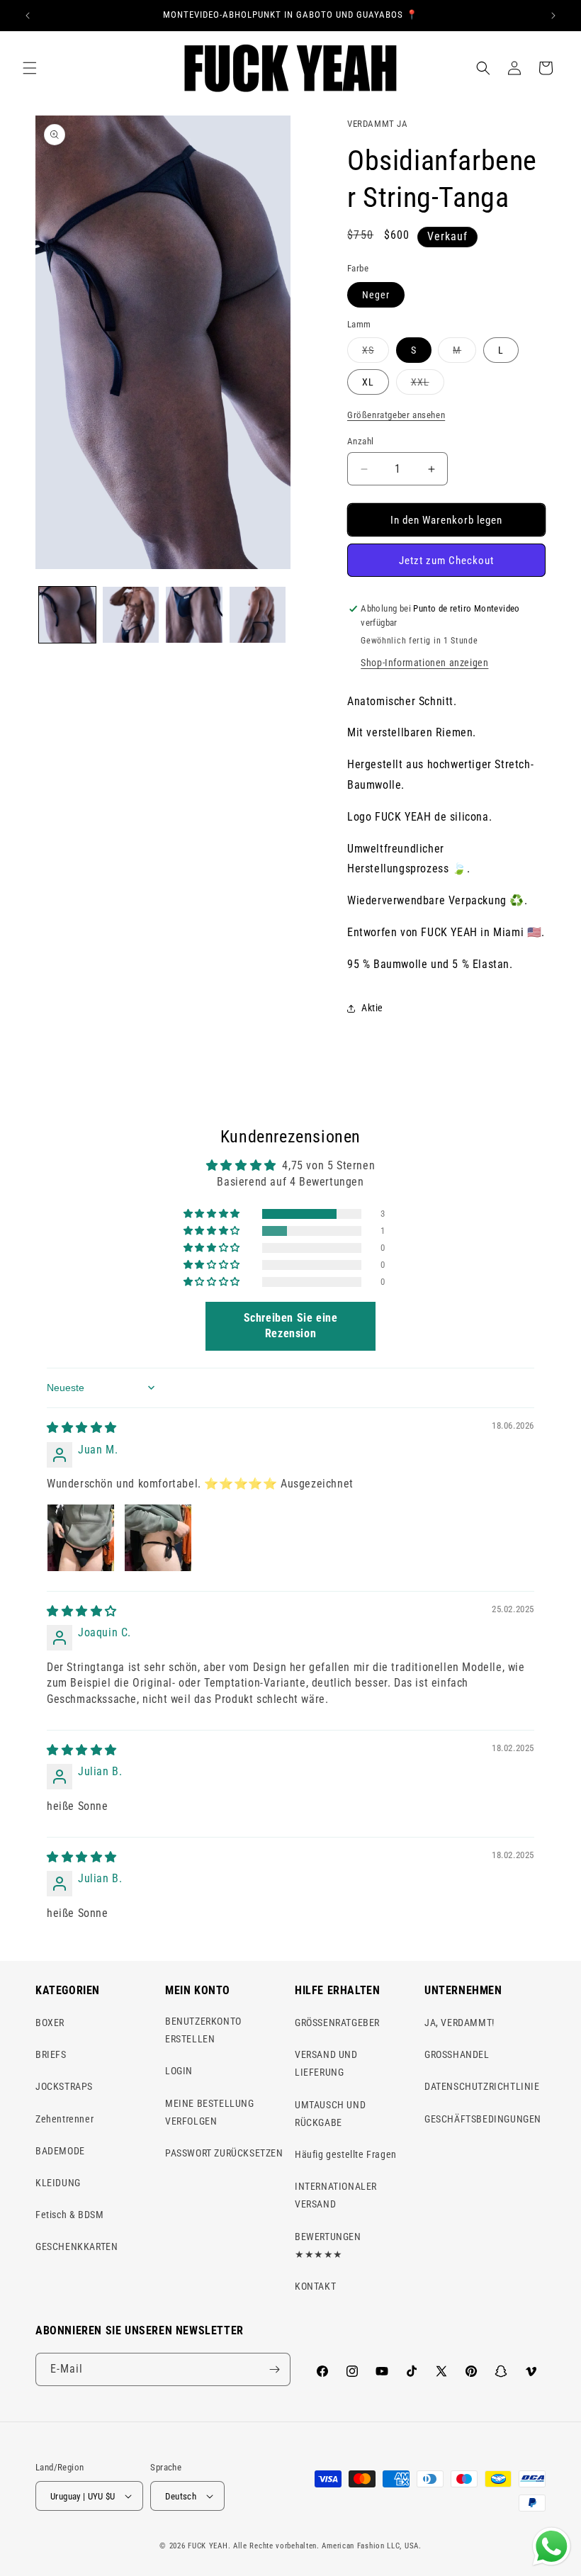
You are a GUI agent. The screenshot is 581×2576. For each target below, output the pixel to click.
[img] (82, 1428)
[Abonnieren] (274, 2369)
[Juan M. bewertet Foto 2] (158, 1538)
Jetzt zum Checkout (446, 561)
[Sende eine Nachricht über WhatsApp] (552, 2547)
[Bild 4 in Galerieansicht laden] (258, 615)
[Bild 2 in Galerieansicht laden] (131, 615)
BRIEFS (51, 2054)
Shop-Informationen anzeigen (424, 663)
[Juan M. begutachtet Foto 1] (81, 1538)
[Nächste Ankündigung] (553, 16)
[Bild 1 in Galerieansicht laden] (67, 615)
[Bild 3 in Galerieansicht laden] (194, 615)
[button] (30, 68)
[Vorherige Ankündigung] (28, 16)
